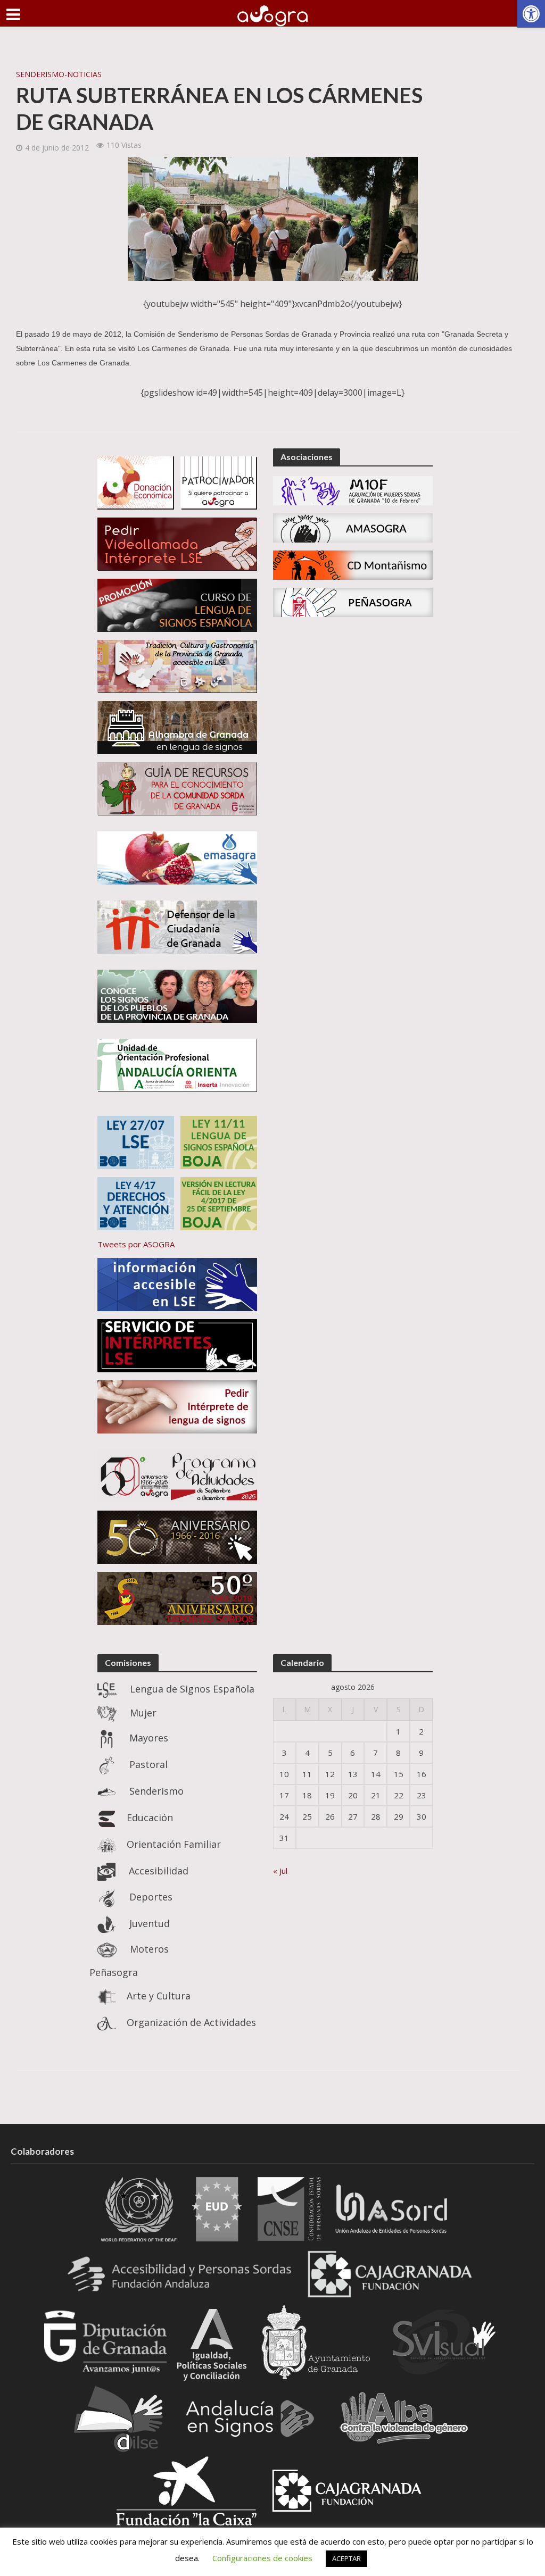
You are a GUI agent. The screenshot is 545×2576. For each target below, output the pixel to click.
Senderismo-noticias (59, 74)
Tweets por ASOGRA (136, 1244)
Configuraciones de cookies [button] (262, 2558)
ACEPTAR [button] (346, 2558)
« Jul (280, 1871)
